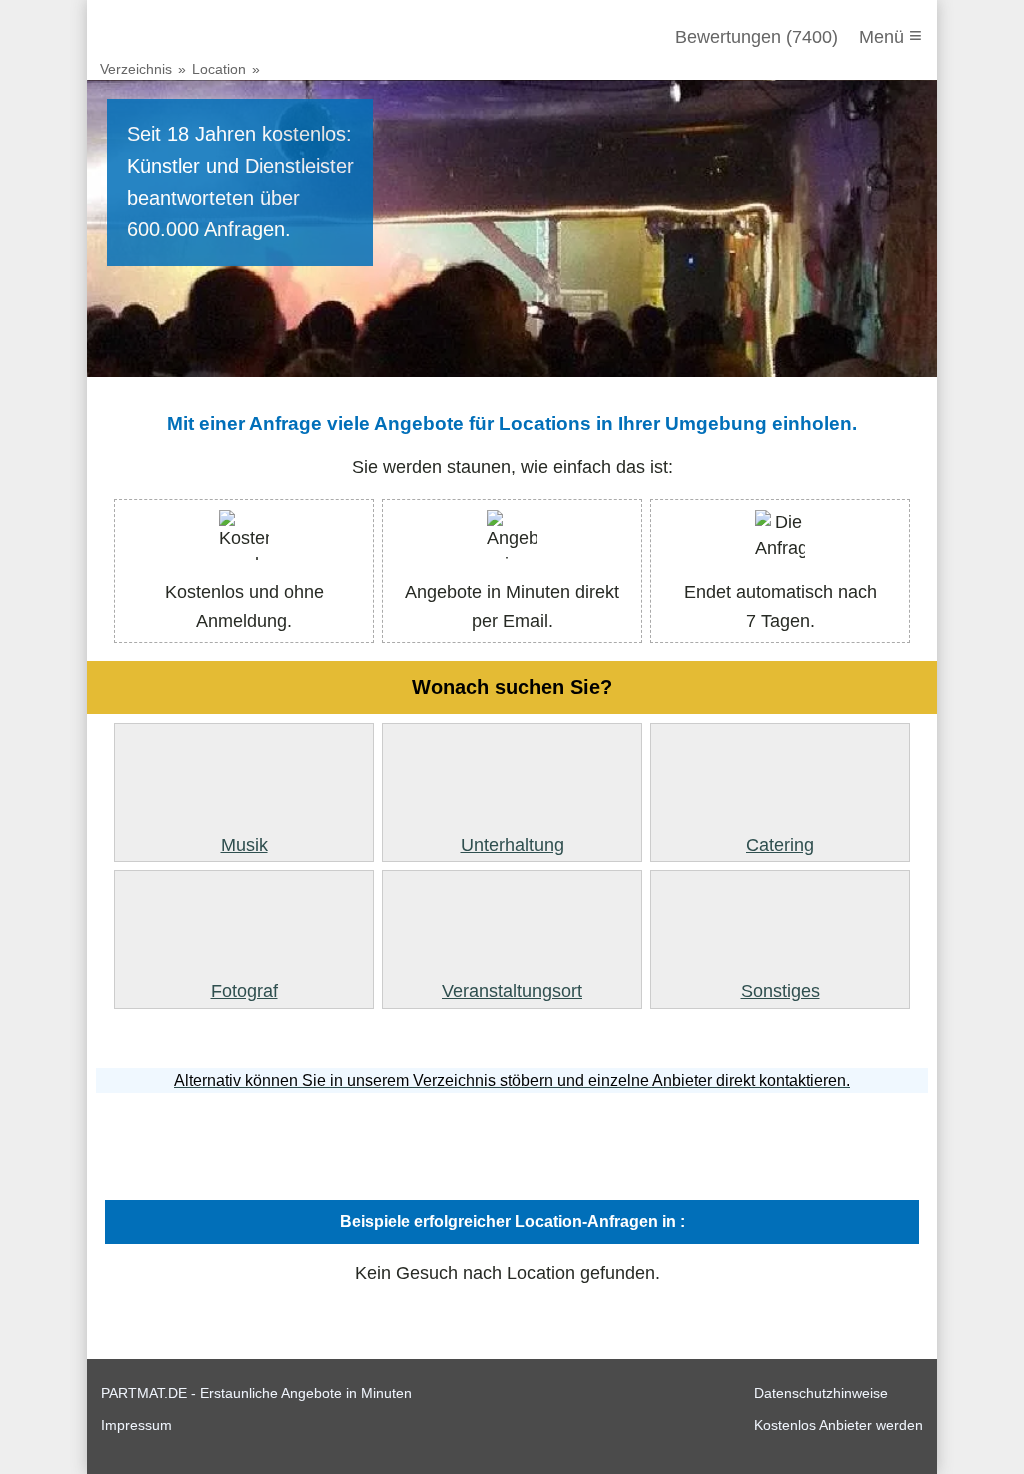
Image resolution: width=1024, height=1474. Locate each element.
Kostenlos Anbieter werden (838, 1425)
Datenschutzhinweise (821, 1393)
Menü (890, 35)
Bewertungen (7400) (756, 37)
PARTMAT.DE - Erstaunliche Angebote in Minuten (256, 1393)
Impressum (136, 1425)
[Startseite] (209, 37)
